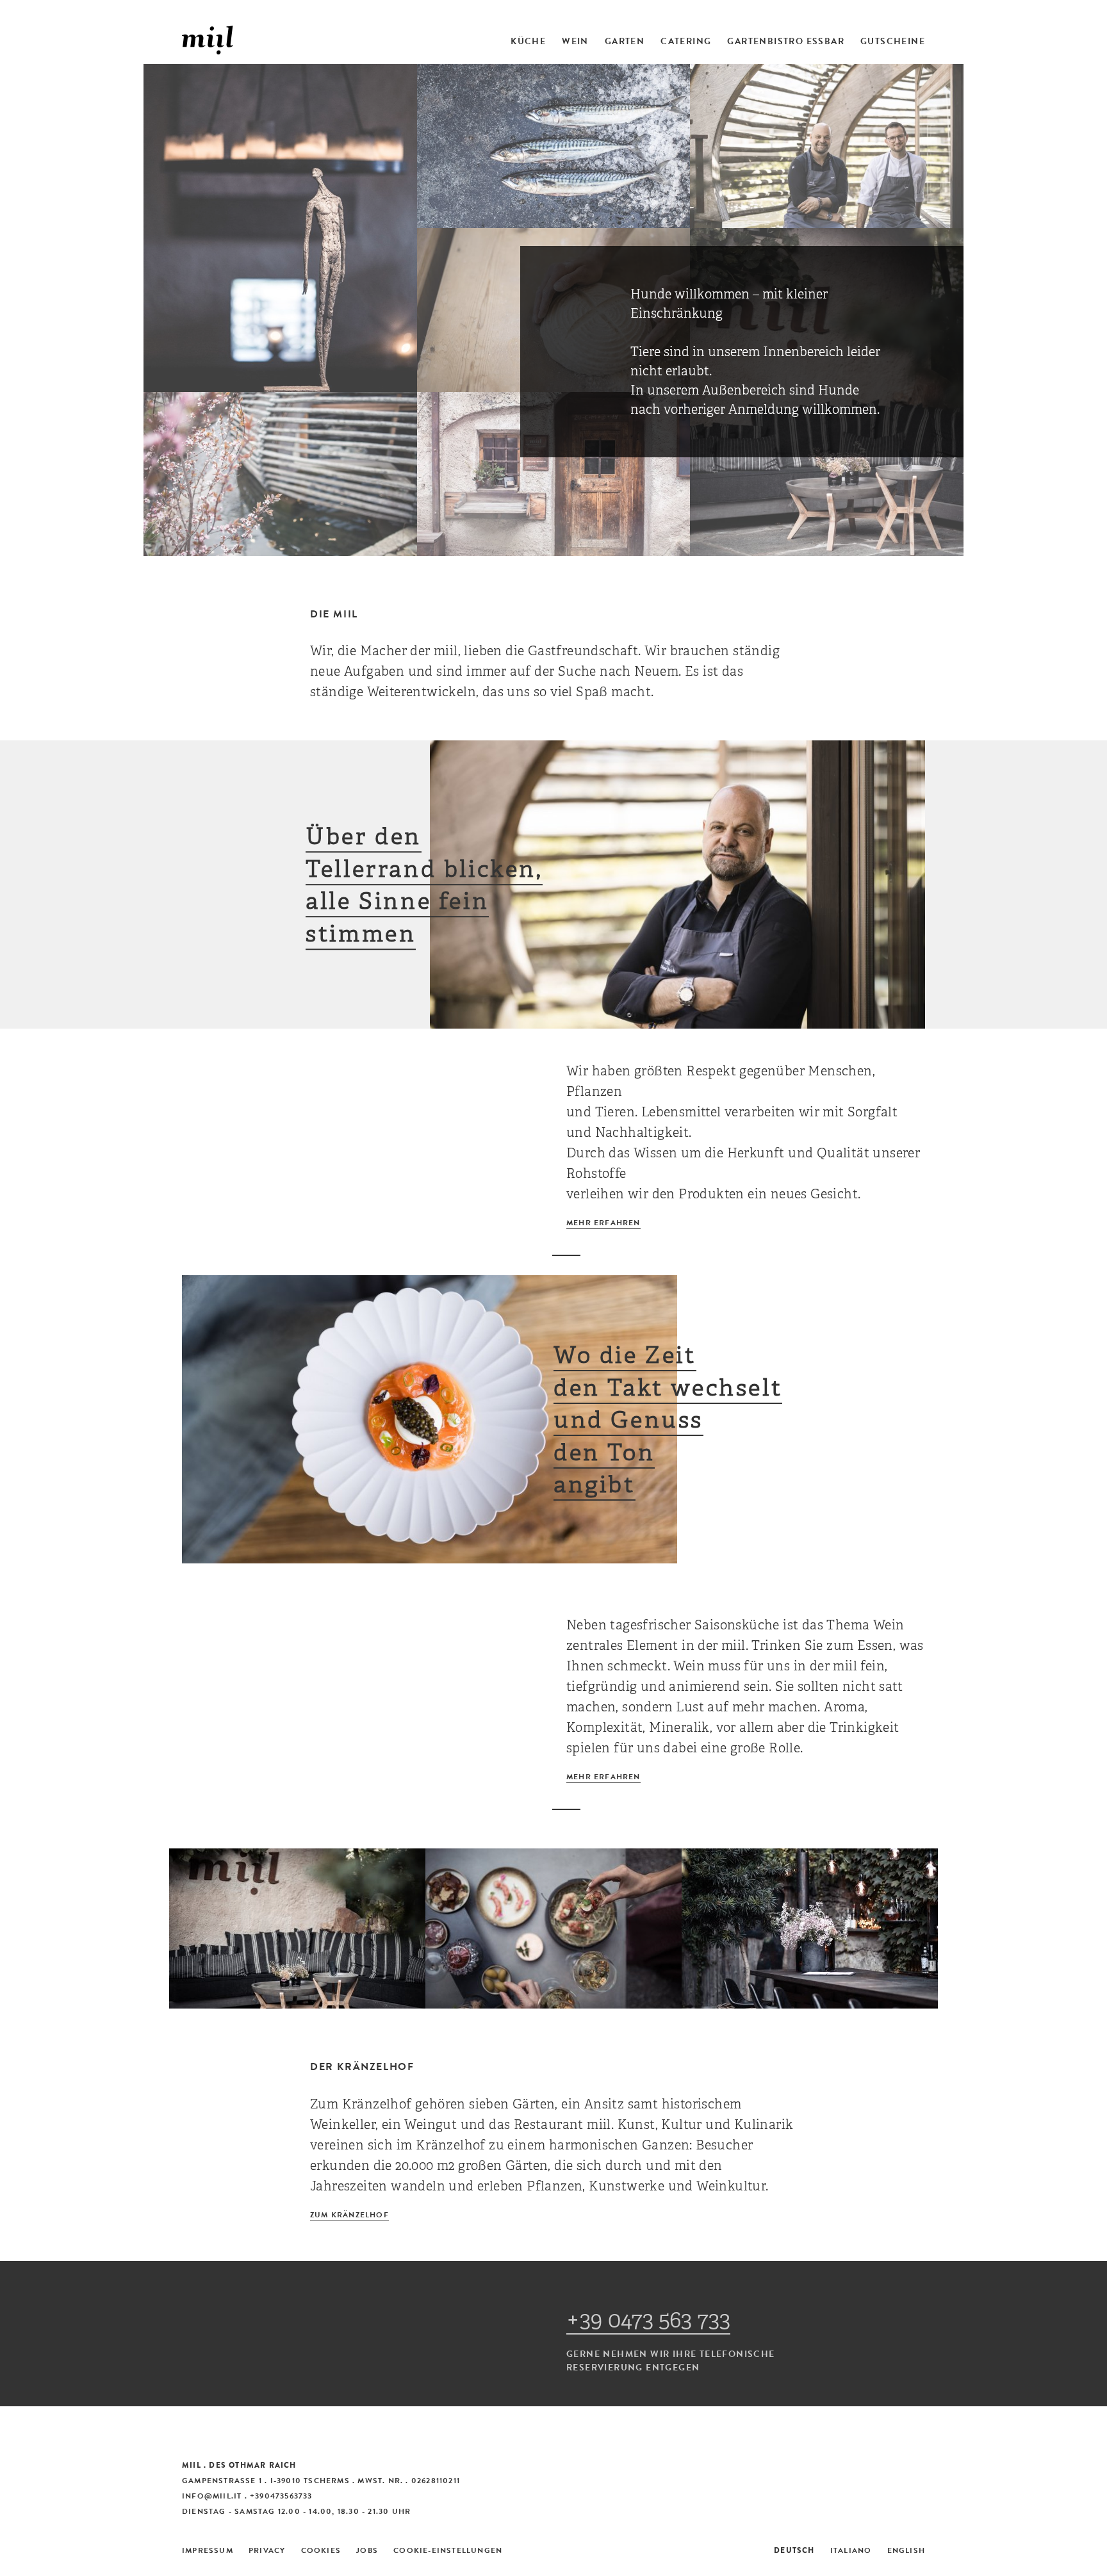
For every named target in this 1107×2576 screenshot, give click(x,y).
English (906, 2550)
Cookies (321, 2550)
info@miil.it (212, 2496)
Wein (575, 42)
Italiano (851, 2550)
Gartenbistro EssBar (786, 42)
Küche (528, 42)
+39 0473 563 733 (648, 2320)
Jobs (367, 2550)
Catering (686, 42)
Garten (625, 42)
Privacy (267, 2550)
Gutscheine (893, 42)
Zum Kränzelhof (349, 2215)
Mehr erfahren (603, 1223)
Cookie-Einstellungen (448, 2550)
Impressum (208, 2550)
